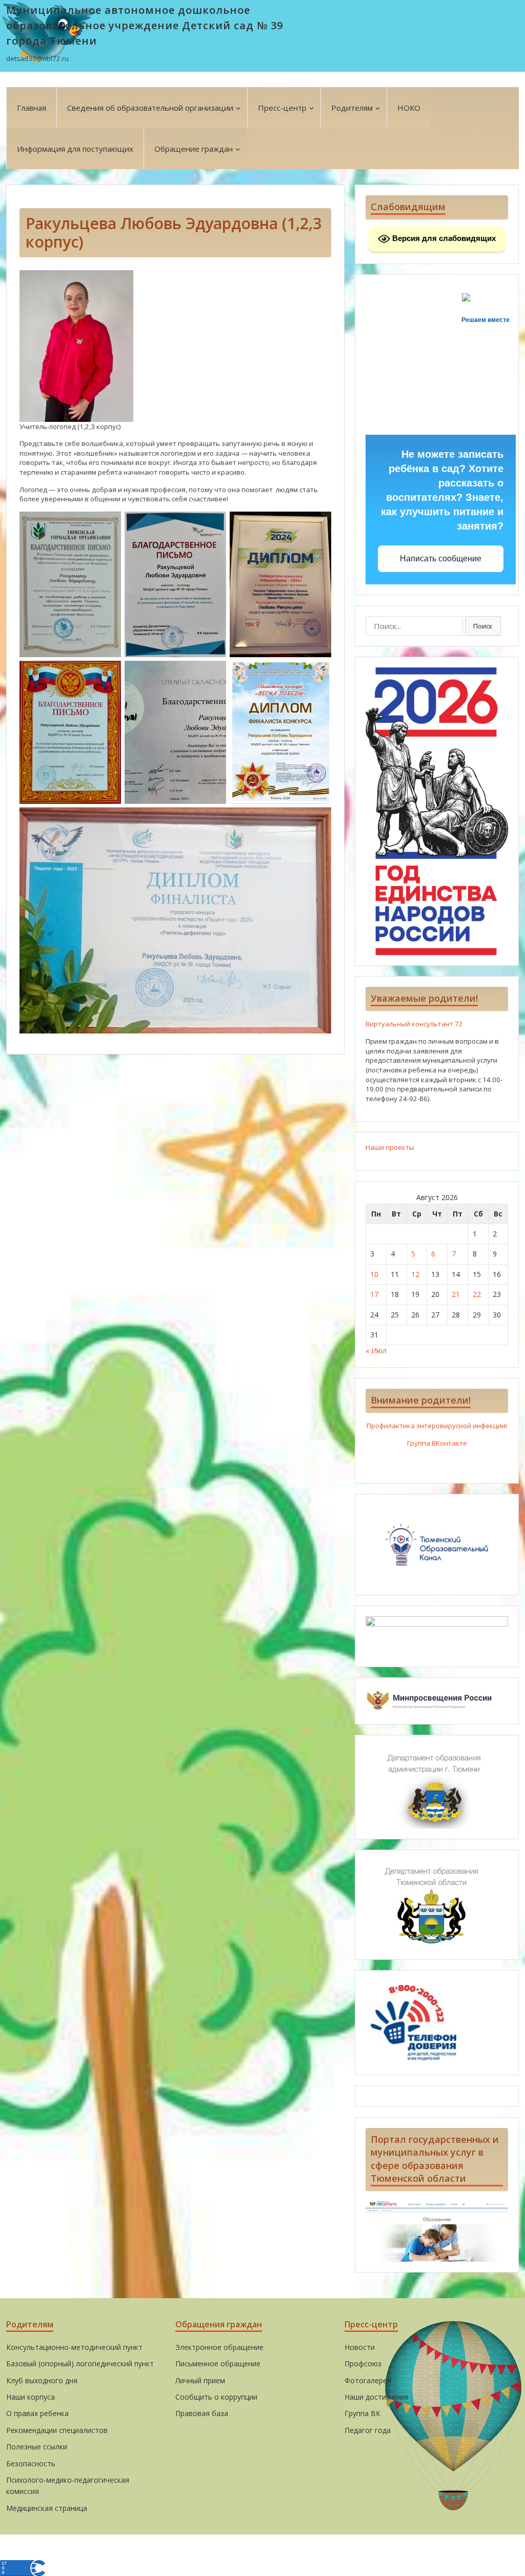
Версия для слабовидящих (443, 238)
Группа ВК (362, 2413)
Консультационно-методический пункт (74, 2347)
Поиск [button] (483, 626)
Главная (32, 108)
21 (456, 1294)
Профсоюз (363, 2364)
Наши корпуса (31, 2397)
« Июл (376, 1351)
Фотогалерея (368, 2380)
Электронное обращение (219, 2347)
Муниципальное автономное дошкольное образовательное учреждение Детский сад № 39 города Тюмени (145, 25)
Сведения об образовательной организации (150, 108)
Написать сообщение (441, 559)
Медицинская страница (47, 2508)
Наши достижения (376, 2397)
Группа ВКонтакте (437, 1443)
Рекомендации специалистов (57, 2430)
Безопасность (31, 2463)
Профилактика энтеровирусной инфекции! (437, 1426)
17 (374, 1294)
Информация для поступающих (75, 149)
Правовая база (202, 2413)
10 (374, 1274)
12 (415, 1274)
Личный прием (200, 2380)
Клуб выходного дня (42, 2380)
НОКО (409, 108)
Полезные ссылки (37, 2447)
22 (477, 1294)
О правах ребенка (37, 2413)
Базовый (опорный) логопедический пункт (80, 2364)
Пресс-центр (282, 108)
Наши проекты (390, 1147)
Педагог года (368, 2430)
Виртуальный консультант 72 (414, 1024)
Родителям (352, 108)
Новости (360, 2347)
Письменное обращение (218, 2364)
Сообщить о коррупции (216, 2397)
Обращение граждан (194, 149)
